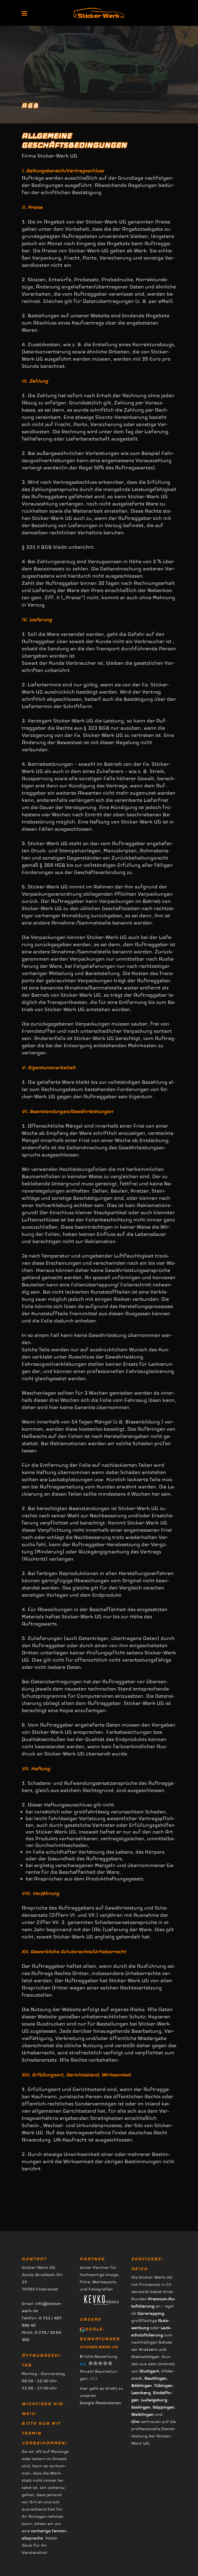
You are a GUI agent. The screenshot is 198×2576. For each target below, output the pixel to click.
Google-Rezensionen (100, 2403)
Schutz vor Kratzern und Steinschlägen (152, 2349)
